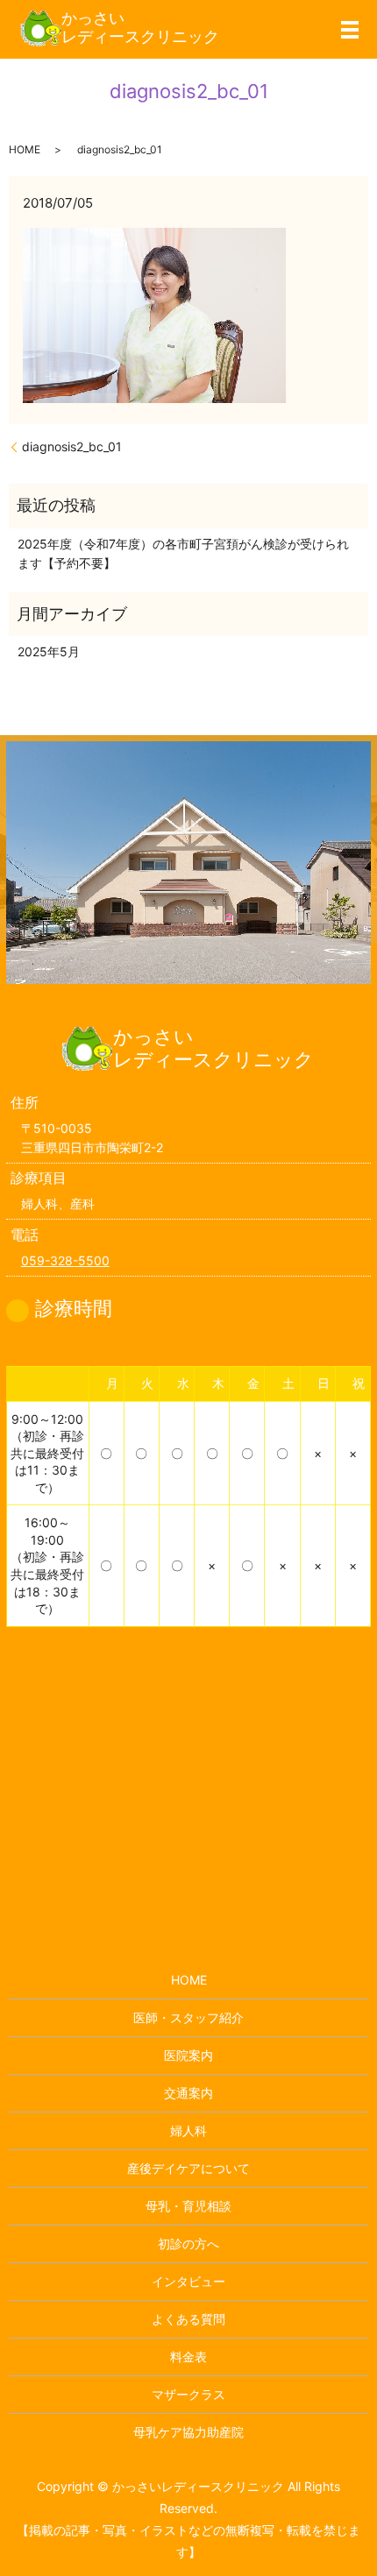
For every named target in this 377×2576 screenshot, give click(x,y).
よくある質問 (188, 2319)
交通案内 (188, 2093)
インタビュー (188, 2281)
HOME (25, 149)
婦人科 (188, 2130)
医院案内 (188, 2055)
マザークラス (188, 2394)
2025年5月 (49, 651)
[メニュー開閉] (350, 30)
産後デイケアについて (188, 2168)
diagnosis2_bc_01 (72, 446)
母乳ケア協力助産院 (188, 2432)
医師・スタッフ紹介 (188, 2017)
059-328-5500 (65, 1260)
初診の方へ (188, 2243)
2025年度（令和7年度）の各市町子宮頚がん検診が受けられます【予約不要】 (183, 553)
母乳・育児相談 (188, 2206)
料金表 (188, 2357)
